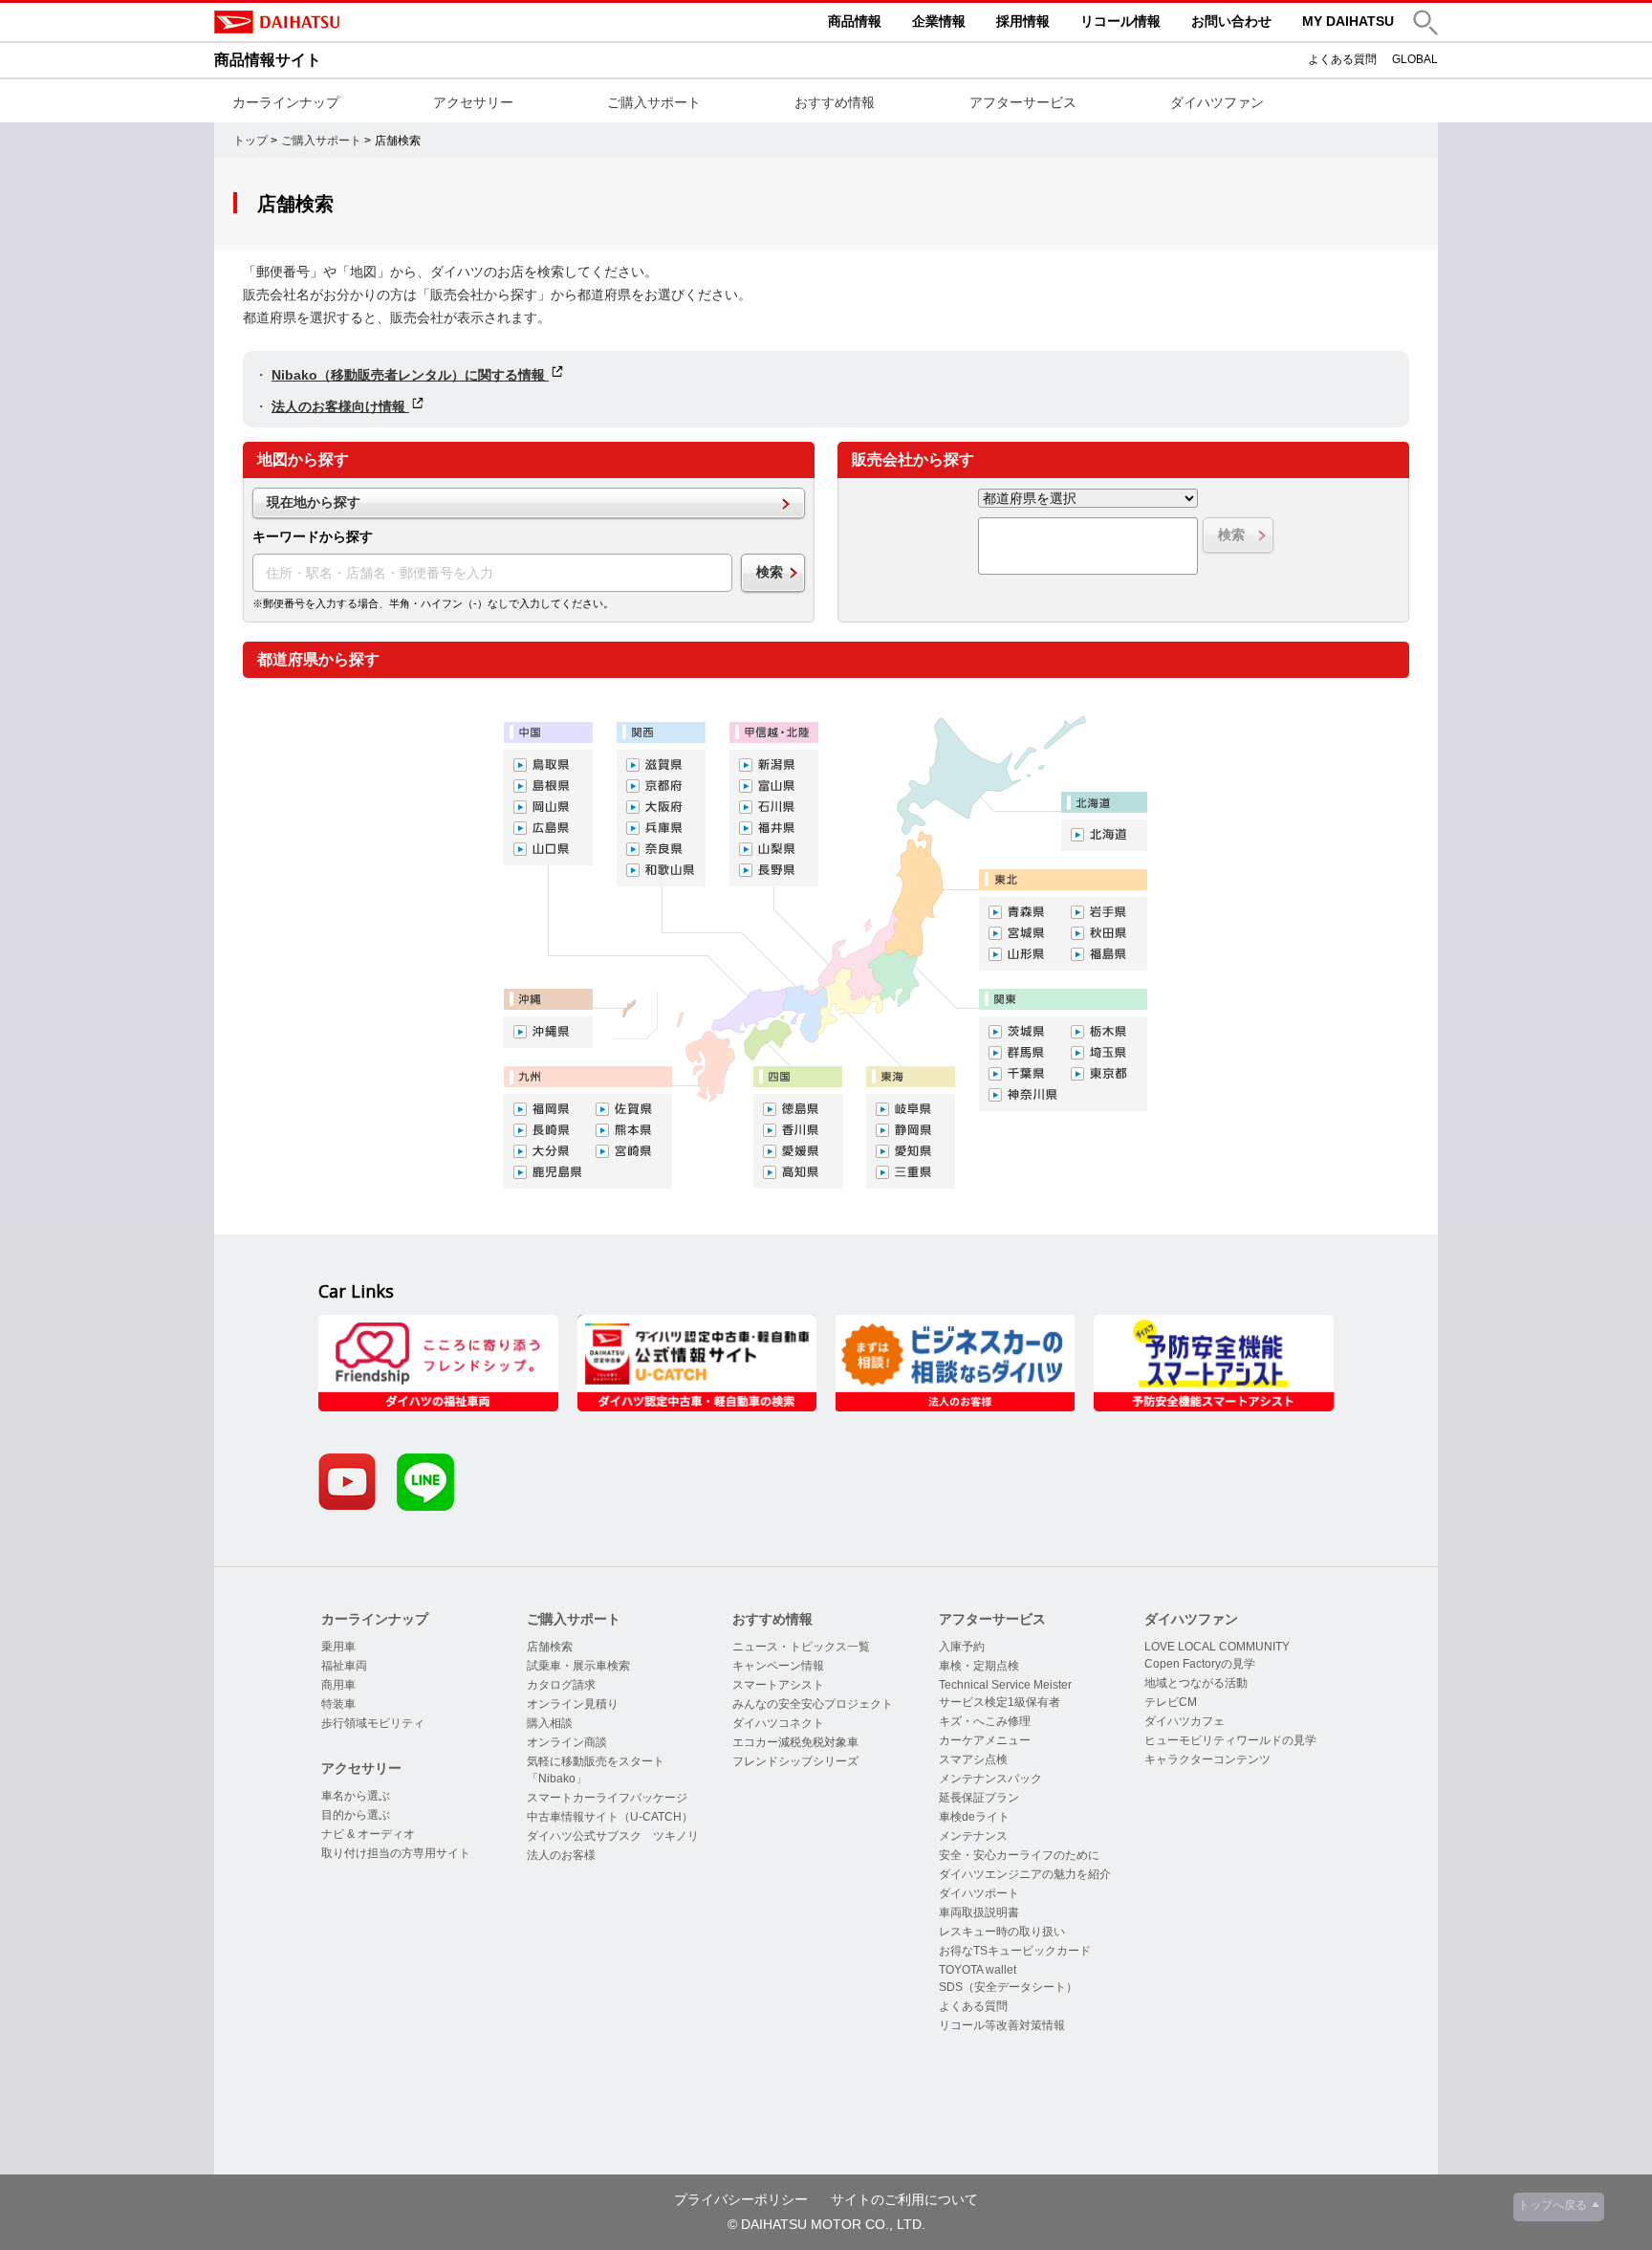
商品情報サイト (268, 60)
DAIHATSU (358, 22)
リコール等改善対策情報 (1002, 2025)
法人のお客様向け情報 (340, 406)
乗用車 (338, 1647)
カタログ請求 (561, 1685)
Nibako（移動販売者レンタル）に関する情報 (410, 375)
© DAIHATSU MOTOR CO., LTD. (826, 2224)
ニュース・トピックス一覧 (801, 1647)
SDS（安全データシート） (1008, 1987)
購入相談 (550, 1723)
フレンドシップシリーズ (795, 1761)
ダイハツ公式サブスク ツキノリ (613, 1836)
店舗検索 (550, 1647)
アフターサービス (1023, 102)
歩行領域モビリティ (373, 1723)
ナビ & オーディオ (368, 1834)
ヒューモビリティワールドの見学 (1230, 1740)
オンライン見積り (573, 1704)
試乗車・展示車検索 (578, 1666)
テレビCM (1171, 1702)
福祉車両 (344, 1666)
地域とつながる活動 (1196, 1683)
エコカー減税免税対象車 (795, 1742)
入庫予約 (962, 1647)
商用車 (338, 1685)
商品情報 (855, 21)
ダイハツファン (1217, 102)
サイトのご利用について (904, 2199)
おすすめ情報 (835, 102)
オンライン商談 (567, 1742)
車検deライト (974, 1817)
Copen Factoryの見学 (1200, 1664)
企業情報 (939, 21)
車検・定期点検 (979, 1666)
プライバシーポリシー (741, 2199)
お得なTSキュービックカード (1015, 1951)
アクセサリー (473, 102)
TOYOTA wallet (978, 1970)
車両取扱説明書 (979, 1912)
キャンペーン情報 (778, 1666)
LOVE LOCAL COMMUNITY (1217, 1647)
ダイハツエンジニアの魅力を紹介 (1025, 1874)
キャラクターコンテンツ (1207, 1759)
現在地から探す (314, 502)
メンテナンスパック (990, 1779)
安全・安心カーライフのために (1019, 1855)
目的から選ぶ (356, 1815)
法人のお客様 (561, 1855)
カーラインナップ (286, 102)
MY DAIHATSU (1348, 21)
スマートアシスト (778, 1685)
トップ (250, 141)
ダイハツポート (979, 1893)
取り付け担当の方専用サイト (396, 1853)
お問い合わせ (1231, 21)
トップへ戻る (1553, 2205)
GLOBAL (1415, 59)
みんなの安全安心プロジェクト (813, 1704)
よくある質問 (1342, 59)
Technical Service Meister (1005, 1685)
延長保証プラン (979, 1798)
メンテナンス (973, 1836)
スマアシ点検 (973, 1759)
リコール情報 (1120, 21)
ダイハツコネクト (778, 1723)
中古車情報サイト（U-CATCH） (610, 1817)
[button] (1425, 22)
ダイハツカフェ (1185, 1721)
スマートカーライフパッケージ (607, 1798)
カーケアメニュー (985, 1740)
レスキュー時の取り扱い (1002, 1932)
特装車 (338, 1704)
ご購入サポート (654, 102)
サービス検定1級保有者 (1000, 1702)
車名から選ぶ (356, 1796)
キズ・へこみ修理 (985, 1721)
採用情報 (1023, 21)
